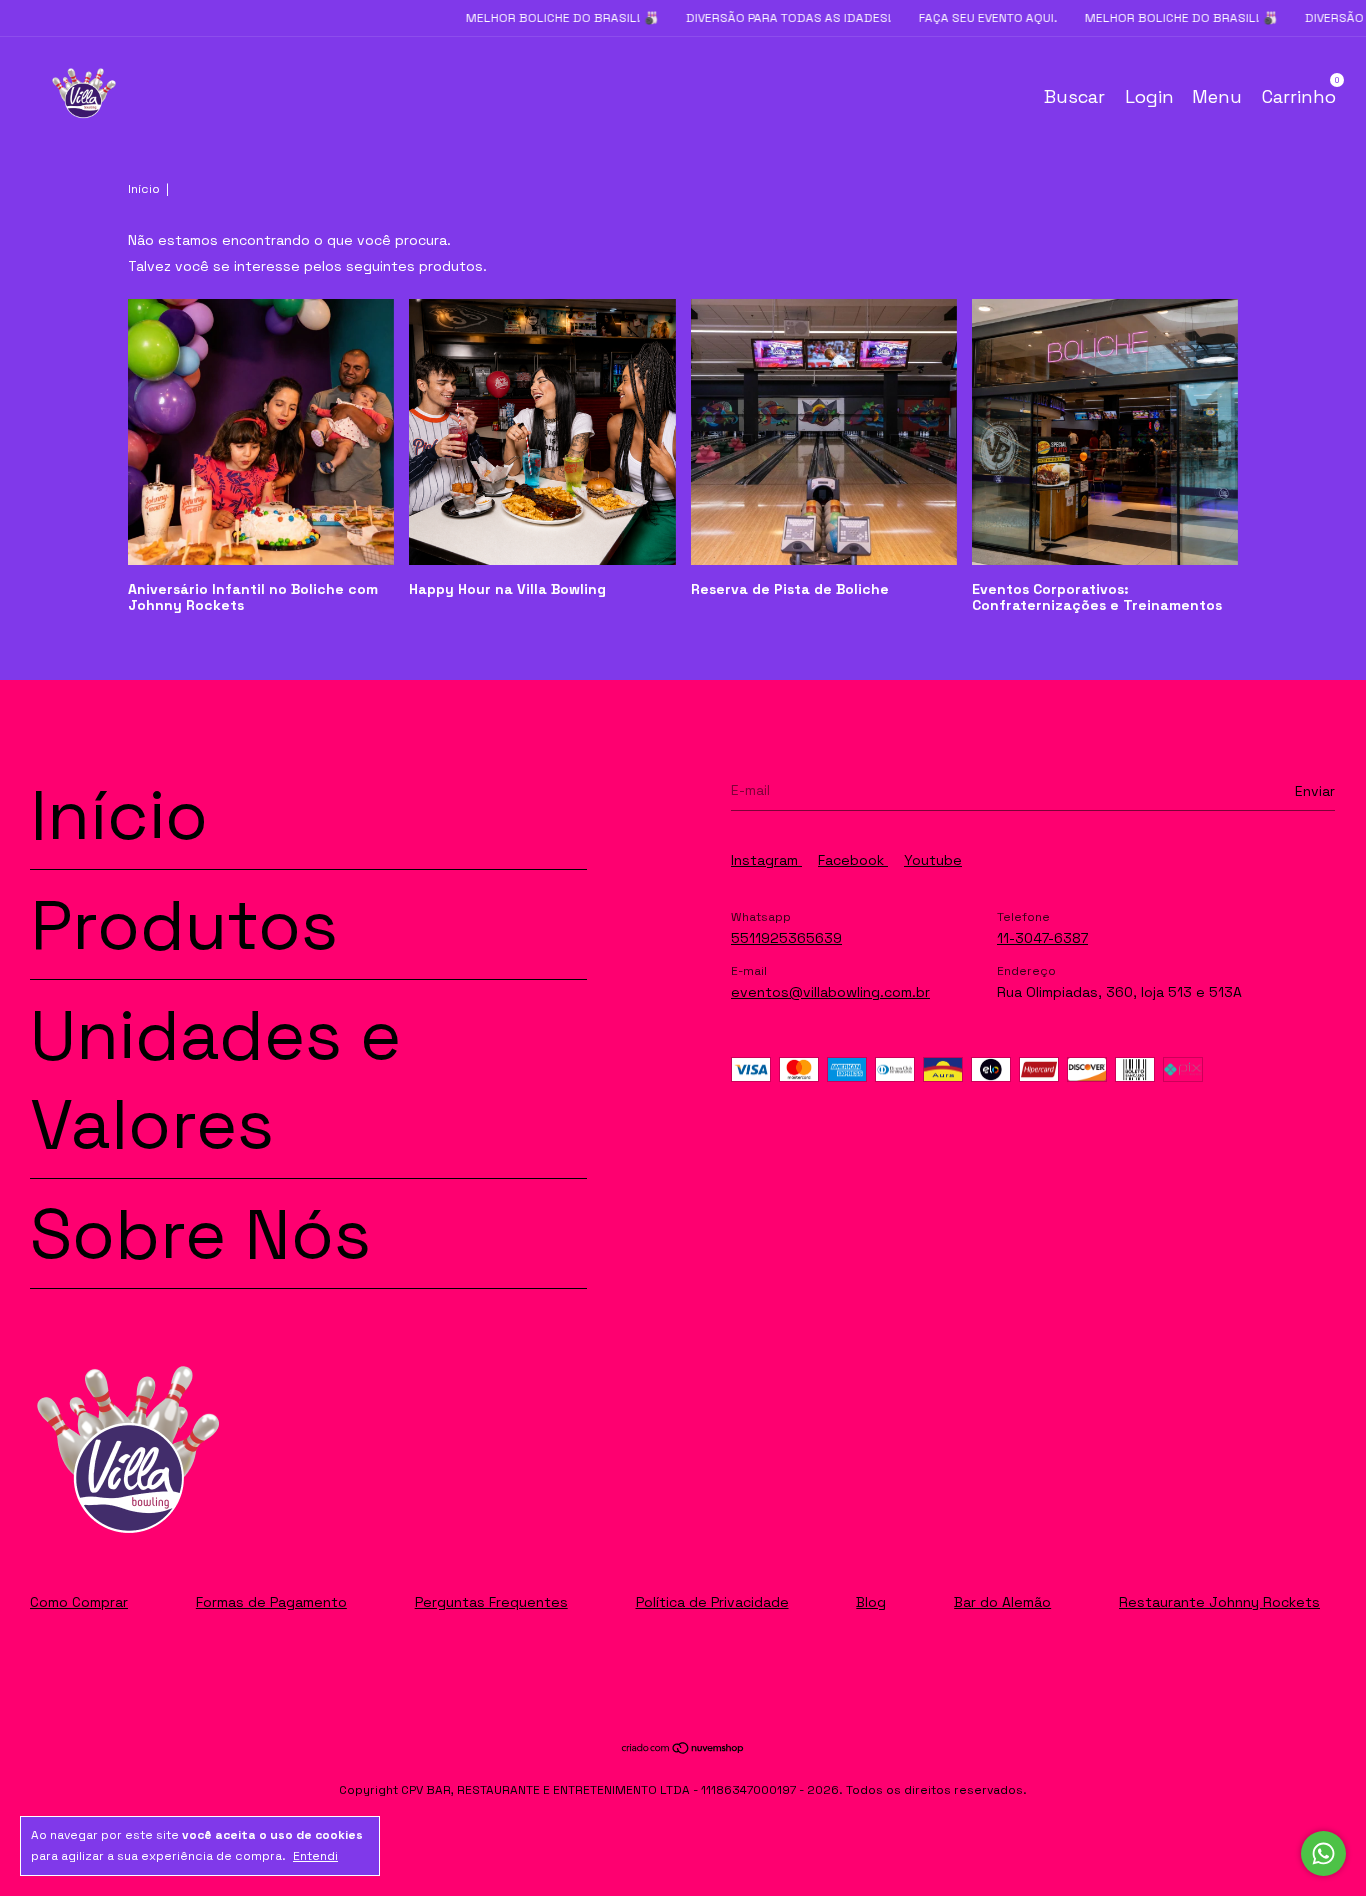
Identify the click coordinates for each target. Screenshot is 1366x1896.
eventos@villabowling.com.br (830, 992)
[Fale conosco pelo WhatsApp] (1323, 1853)
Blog (871, 1602)
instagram (766, 860)
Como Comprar (79, 1602)
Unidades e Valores (215, 1079)
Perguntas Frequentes (491, 1602)
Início (144, 189)
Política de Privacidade (712, 1602)
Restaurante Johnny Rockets (1219, 1602)
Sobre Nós (200, 1233)
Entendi (315, 1856)
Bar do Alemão (1002, 1602)
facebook (853, 860)
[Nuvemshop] (683, 1750)
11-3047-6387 (1042, 938)
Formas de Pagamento (271, 1602)
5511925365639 (786, 938)
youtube (933, 860)
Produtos (184, 924)
